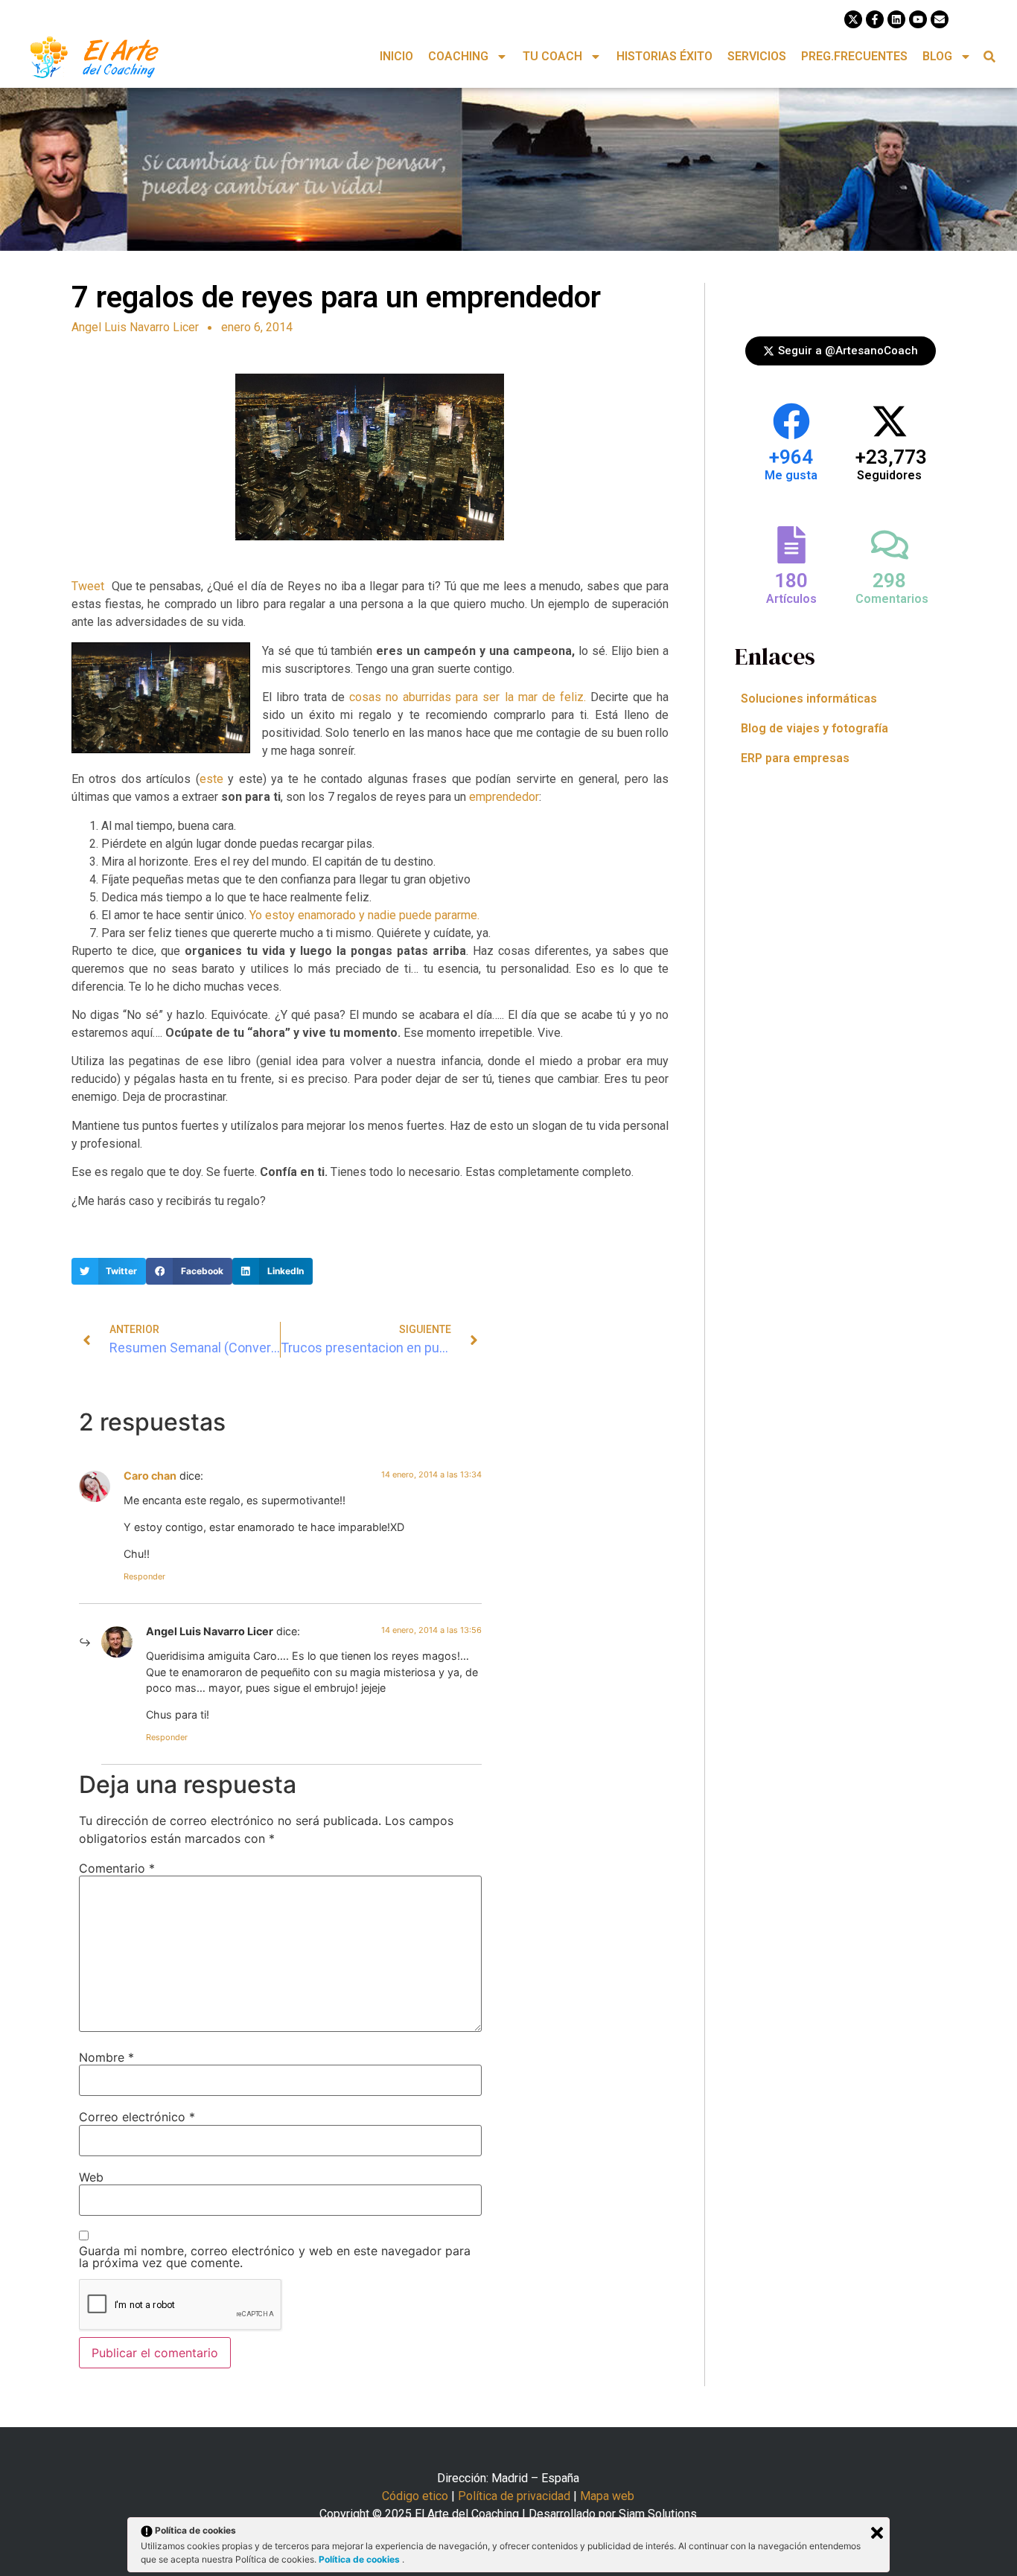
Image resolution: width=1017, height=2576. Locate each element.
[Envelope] (940, 19)
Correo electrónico (137, 2117)
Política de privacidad (514, 2496)
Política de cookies (360, 2559)
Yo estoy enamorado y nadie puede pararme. (363, 915)
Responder (144, 1576)
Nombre (106, 2057)
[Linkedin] (896, 19)
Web (91, 2177)
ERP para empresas (795, 758)
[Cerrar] (877, 2533)
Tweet (88, 586)
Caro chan (150, 1476)
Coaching (458, 56)
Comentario (117, 1868)
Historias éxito (664, 56)
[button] (990, 57)
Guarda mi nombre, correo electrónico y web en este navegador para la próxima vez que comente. (275, 2257)
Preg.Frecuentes (854, 56)
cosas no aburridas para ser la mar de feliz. (468, 697)
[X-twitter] (853, 19)
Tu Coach (552, 56)
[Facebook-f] (875, 19)
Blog (937, 56)
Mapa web (607, 2496)
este (211, 779)
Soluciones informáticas (809, 699)
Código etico (415, 2496)
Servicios (757, 56)
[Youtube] (918, 19)
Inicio (396, 56)
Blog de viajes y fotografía (814, 728)
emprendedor (504, 797)
